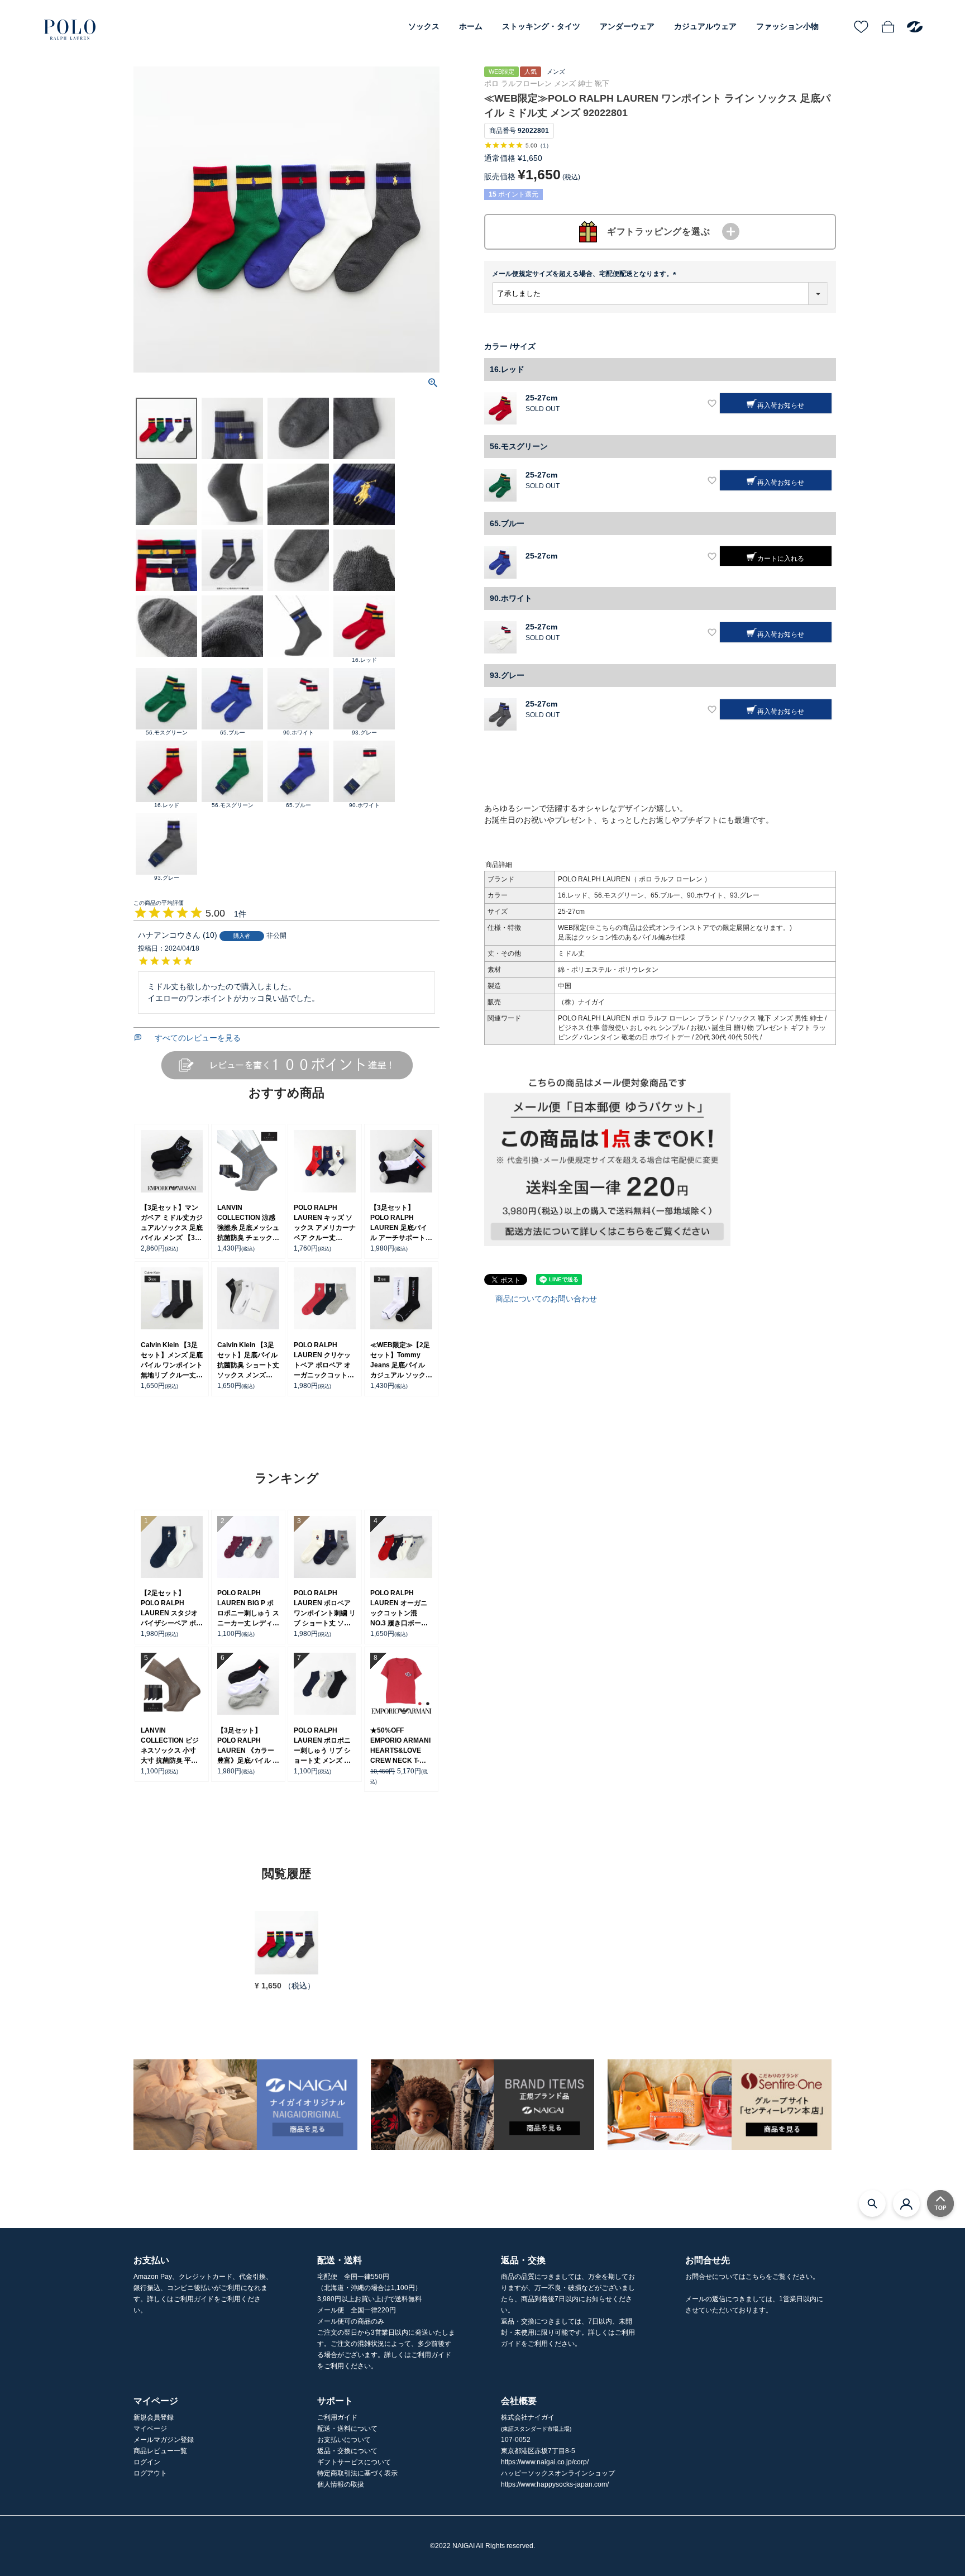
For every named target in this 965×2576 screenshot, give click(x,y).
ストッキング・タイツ (541, 26)
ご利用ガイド (337, 2417)
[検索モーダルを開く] (872, 2203)
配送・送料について (347, 2429)
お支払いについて (344, 2440)
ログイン (147, 2462)
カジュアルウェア (705, 26)
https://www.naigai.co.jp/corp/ (545, 2462)
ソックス (424, 26)
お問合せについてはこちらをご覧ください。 (752, 2277)
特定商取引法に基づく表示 (357, 2473)
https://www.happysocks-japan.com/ (555, 2484)
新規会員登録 (154, 2417)
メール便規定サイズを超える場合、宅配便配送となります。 (586, 274)
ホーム (471, 26)
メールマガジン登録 (164, 2440)
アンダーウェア (627, 26)
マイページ (150, 2429)
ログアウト (150, 2473)
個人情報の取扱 (341, 2484)
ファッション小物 (787, 26)
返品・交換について (347, 2451)
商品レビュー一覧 (160, 2451)
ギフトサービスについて (354, 2462)
